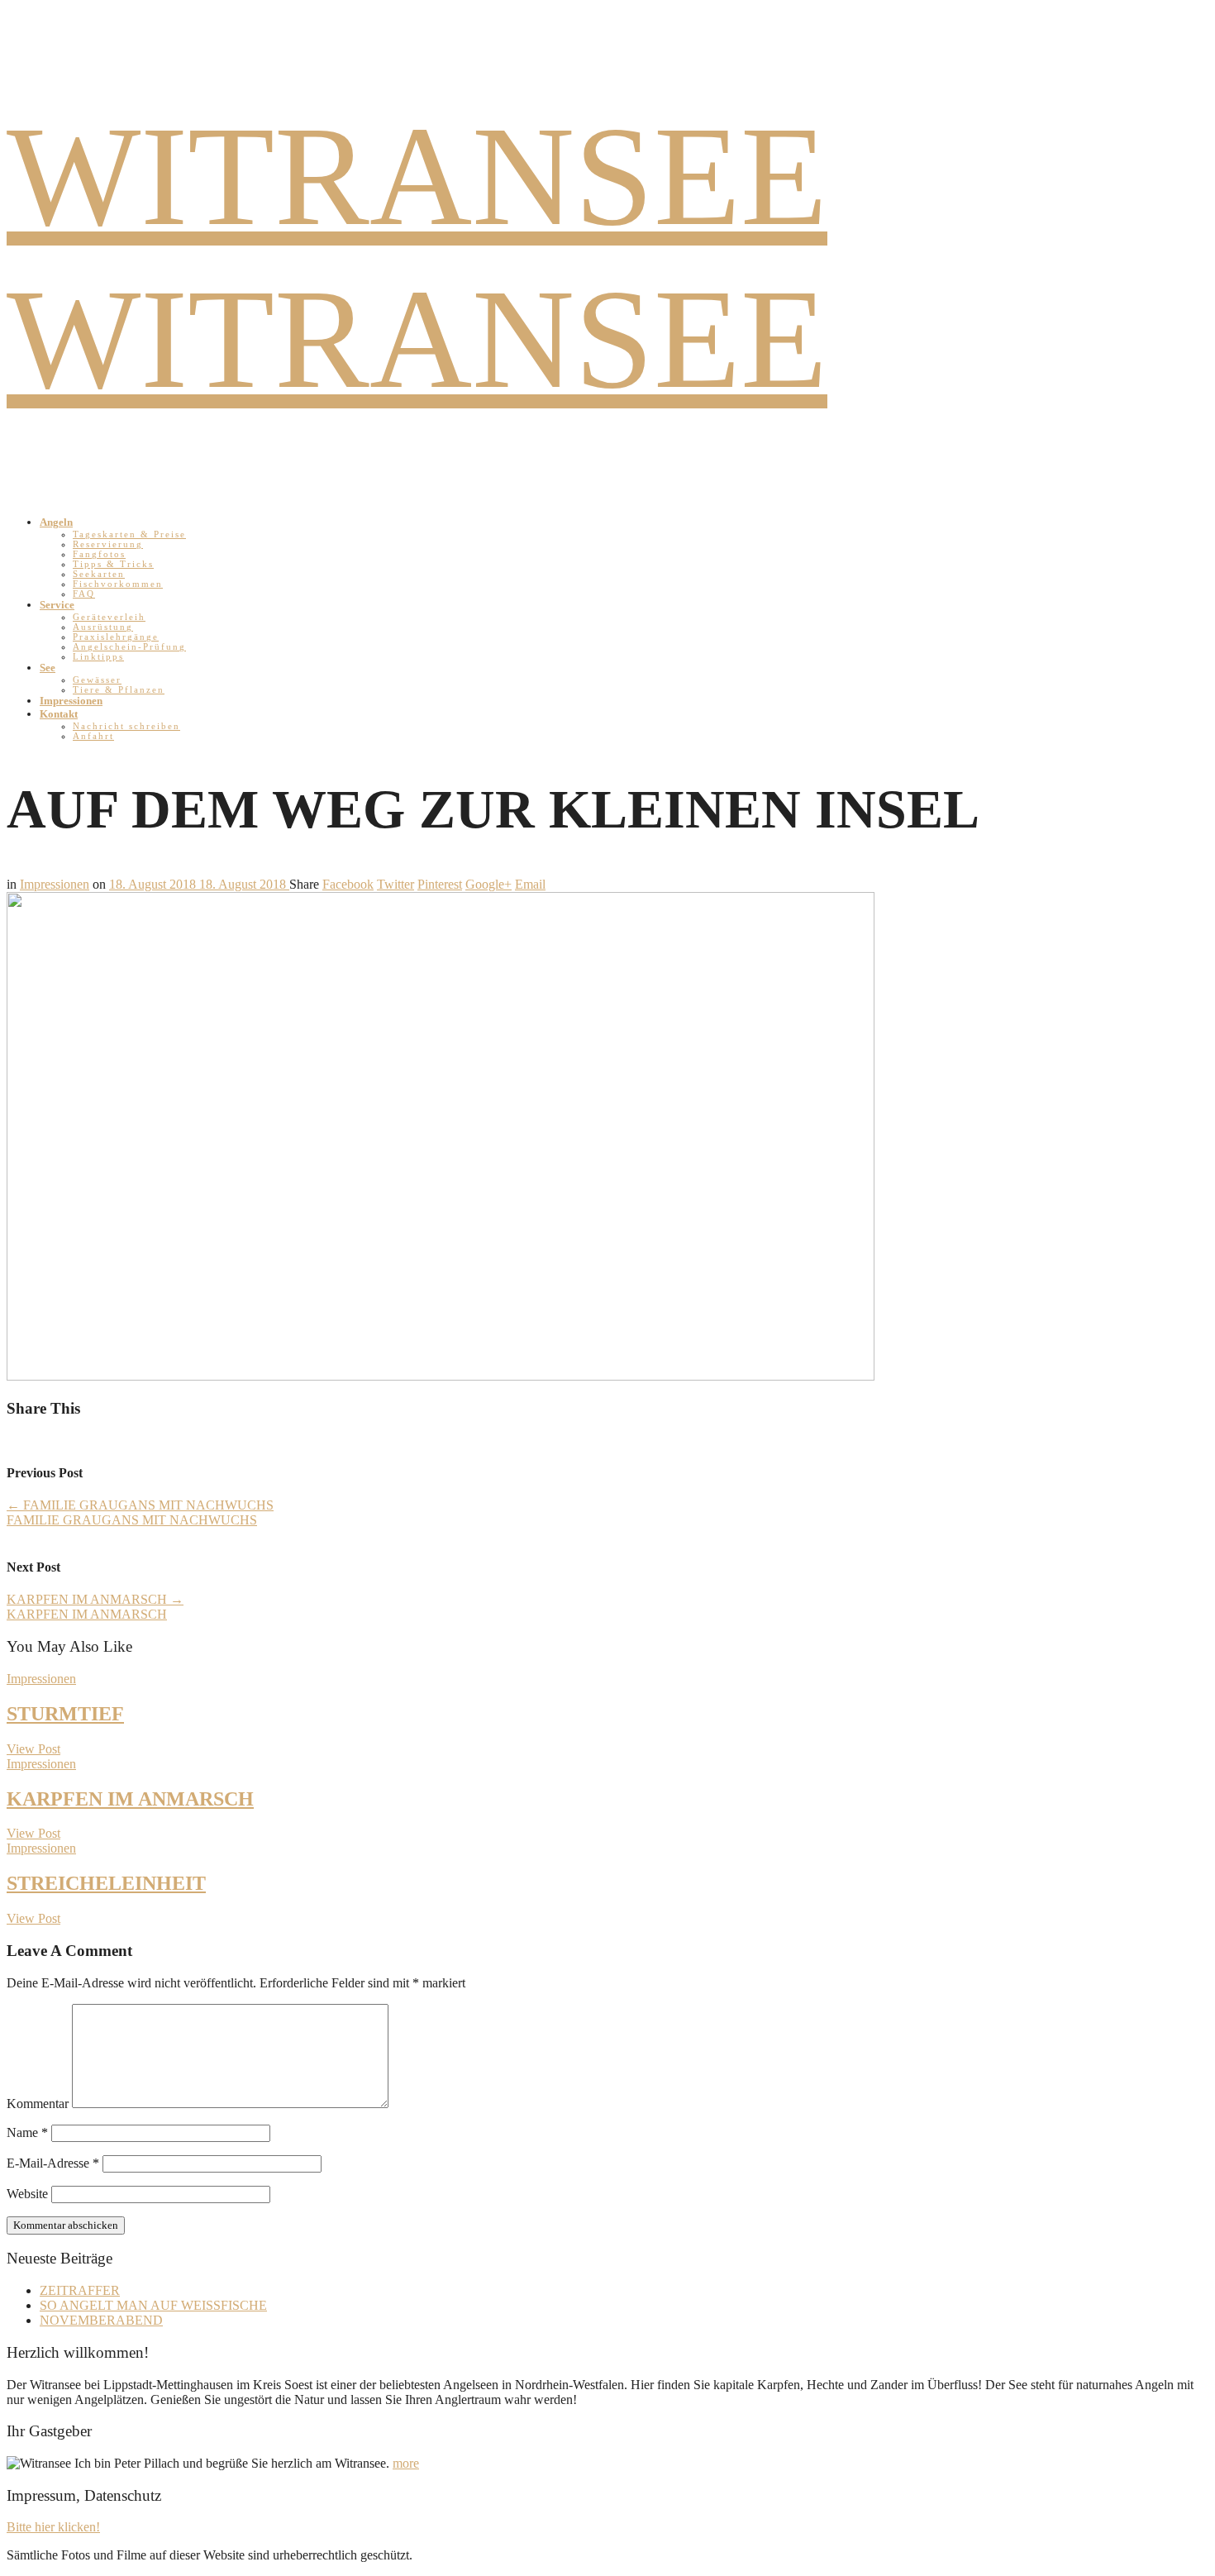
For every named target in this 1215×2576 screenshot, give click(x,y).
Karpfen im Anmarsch (95, 1599)
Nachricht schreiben (126, 726)
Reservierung (108, 544)
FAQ (84, 594)
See (48, 668)
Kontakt (59, 714)
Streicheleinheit (106, 1883)
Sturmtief (65, 1714)
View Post (33, 1749)
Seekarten (99, 574)
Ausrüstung (103, 627)
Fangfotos (99, 554)
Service (57, 605)
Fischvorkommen (118, 584)
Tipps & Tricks (113, 564)
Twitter (395, 884)
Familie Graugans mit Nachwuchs (140, 1505)
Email (530, 884)
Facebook (348, 884)
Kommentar (38, 2104)
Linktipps (98, 656)
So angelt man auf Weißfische (153, 2305)
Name (27, 2132)
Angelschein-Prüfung (129, 646)
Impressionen (71, 701)
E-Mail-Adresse (53, 2163)
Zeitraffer (80, 2290)
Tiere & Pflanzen (119, 689)
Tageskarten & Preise (129, 534)
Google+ (488, 884)
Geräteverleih (109, 617)
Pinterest (440, 884)
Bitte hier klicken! (53, 2527)
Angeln (56, 522)
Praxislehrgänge (116, 637)
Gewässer (97, 680)
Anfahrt (93, 736)
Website (27, 2194)
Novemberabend (101, 2320)
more (406, 2463)
